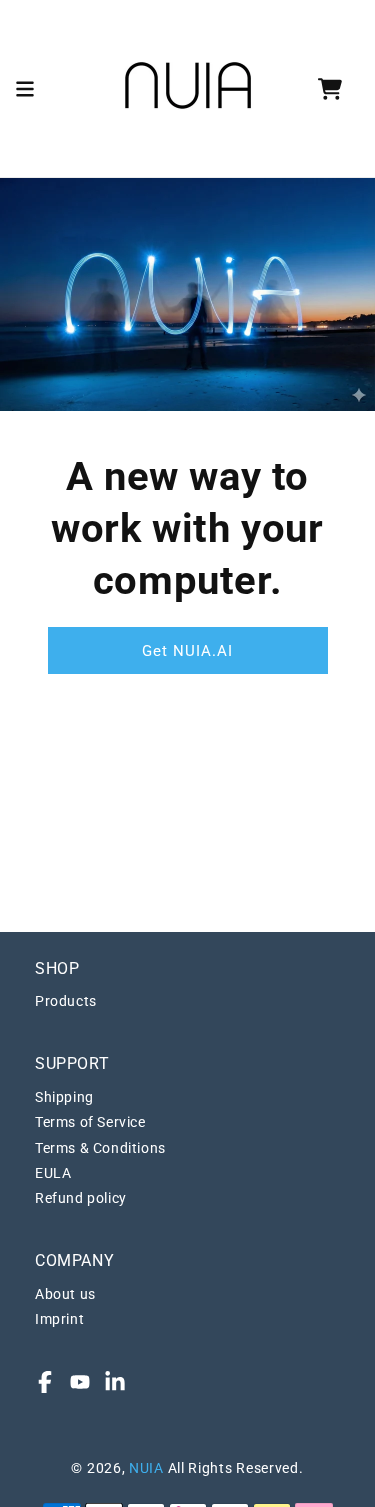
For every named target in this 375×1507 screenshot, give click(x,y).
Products (66, 1001)
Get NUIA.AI (187, 651)
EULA (53, 1173)
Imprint (59, 1319)
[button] (25, 89)
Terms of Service (90, 1122)
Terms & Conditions (100, 1148)
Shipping (64, 1097)
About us (65, 1294)
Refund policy (81, 1198)
